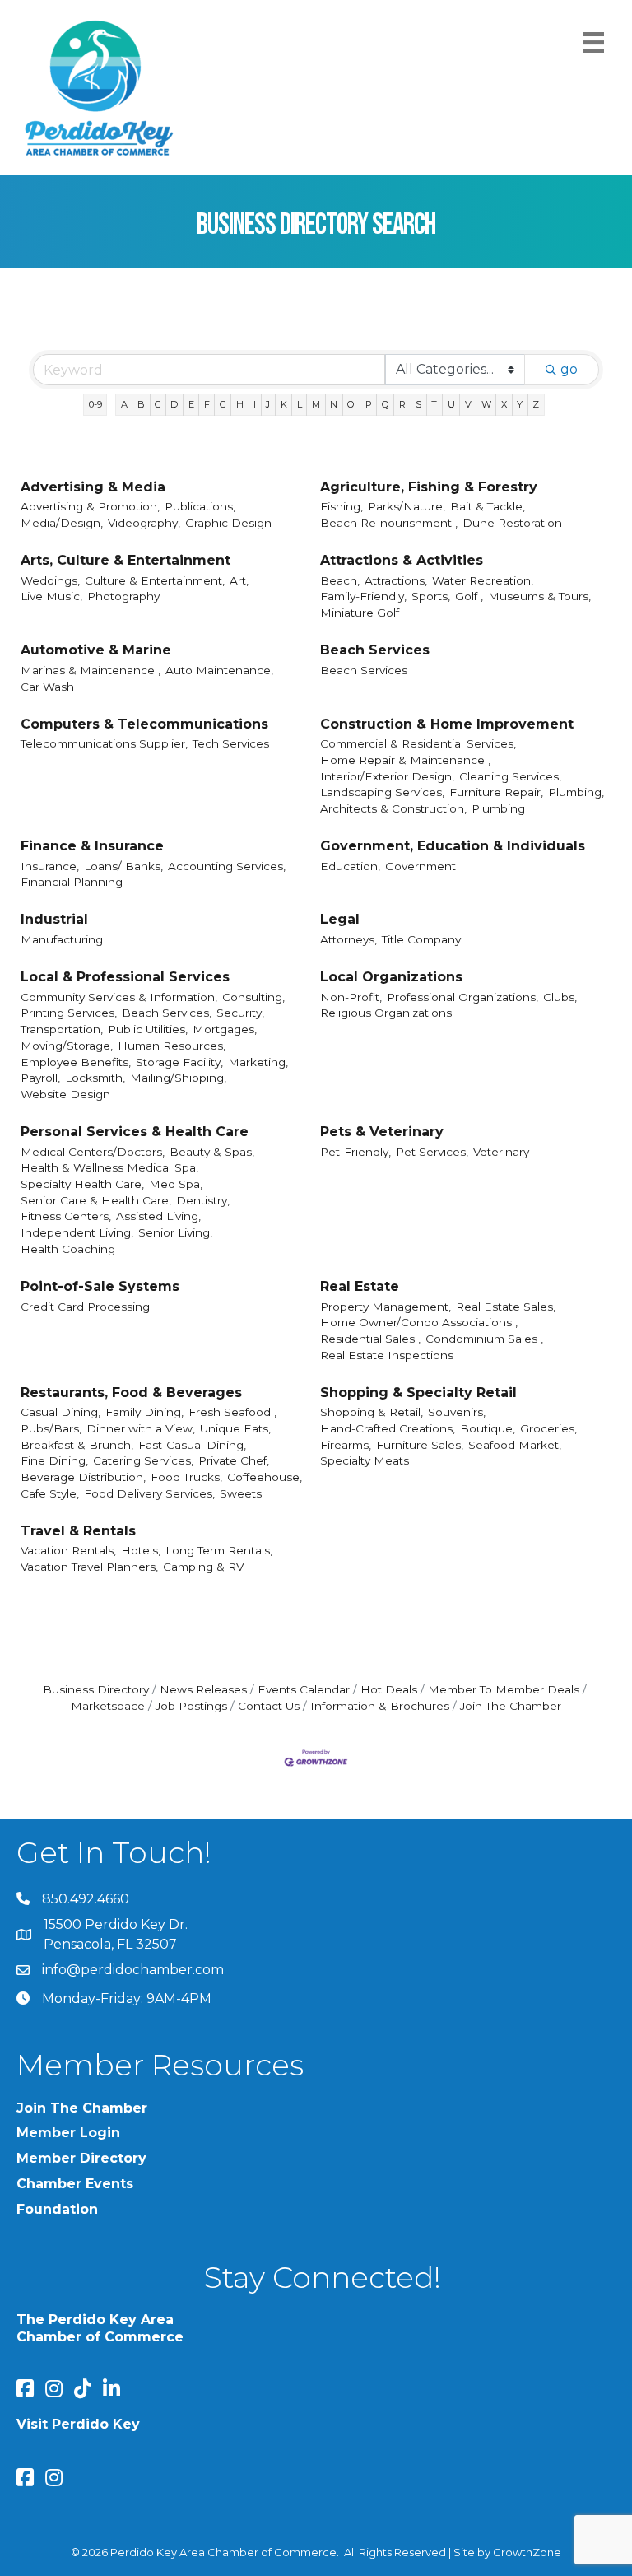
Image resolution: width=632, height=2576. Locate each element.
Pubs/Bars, (51, 1428)
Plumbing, (576, 792)
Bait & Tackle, (488, 506)
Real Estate (360, 1286)
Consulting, (253, 997)
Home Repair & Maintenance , (405, 760)
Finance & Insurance (92, 846)
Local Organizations (391, 977)
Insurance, (50, 866)
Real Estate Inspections (387, 1355)
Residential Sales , (370, 1339)
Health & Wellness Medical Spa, (109, 1167)
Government (421, 866)
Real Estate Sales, (506, 1307)
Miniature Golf (360, 613)
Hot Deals (389, 1689)
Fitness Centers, (66, 1216)
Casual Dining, (60, 1412)
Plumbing (498, 808)
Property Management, (386, 1307)
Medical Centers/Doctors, (93, 1152)
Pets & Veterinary (382, 1132)
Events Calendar (304, 1689)
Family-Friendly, (363, 596)
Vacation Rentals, (68, 1550)
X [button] (504, 404)
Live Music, (51, 596)
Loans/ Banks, (123, 866)
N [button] (334, 404)
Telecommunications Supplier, (104, 743)
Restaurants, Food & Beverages (131, 1393)
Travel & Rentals (78, 1531)
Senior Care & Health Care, (96, 1200)
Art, (239, 580)
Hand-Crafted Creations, (388, 1428)
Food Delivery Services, (149, 1493)
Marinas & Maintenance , (91, 670)
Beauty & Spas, (212, 1152)
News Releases (203, 1689)
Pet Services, (432, 1152)
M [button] (316, 404)
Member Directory (81, 2158)
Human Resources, (172, 1046)
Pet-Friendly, (355, 1152)
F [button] (207, 404)
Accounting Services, (227, 866)
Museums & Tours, (539, 596)
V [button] (468, 404)
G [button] (223, 404)
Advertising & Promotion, (90, 506)
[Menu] (594, 42)
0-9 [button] (95, 404)
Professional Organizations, (462, 997)
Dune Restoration (512, 523)
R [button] (402, 404)
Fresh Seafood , (232, 1412)
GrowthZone (527, 2552)
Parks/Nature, (407, 506)
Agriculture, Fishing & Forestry (429, 487)
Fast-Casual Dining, (192, 1445)
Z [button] (536, 404)
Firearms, (346, 1445)
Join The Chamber (511, 1706)
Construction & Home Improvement (447, 724)
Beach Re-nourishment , (389, 523)
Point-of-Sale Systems (100, 1286)
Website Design (65, 1094)
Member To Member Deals (504, 1689)
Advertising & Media (93, 487)
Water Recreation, (483, 580)
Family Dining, (144, 1412)
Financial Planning (72, 882)
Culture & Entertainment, (155, 580)
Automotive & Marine (96, 650)
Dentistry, (203, 1200)
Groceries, (548, 1428)
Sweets (241, 1493)
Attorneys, (349, 939)
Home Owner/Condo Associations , (419, 1322)
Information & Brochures (380, 1706)
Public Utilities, (148, 1029)
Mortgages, (225, 1029)
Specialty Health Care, (82, 1184)
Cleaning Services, (510, 776)
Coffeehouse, (265, 1477)
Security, (240, 1013)
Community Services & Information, (119, 997)
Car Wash (47, 687)
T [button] (434, 404)
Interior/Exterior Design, (387, 776)
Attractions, (396, 580)
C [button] (158, 404)
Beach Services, (167, 1013)
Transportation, (62, 1029)
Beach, (340, 580)
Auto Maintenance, (219, 670)
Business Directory (96, 1689)
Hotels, (141, 1550)
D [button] (174, 404)
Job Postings (191, 1706)
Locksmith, (95, 1078)
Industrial (54, 919)
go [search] (569, 369)
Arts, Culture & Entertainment (125, 560)
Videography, (144, 523)
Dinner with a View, (141, 1428)
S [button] (418, 404)
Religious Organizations (386, 1013)
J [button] (268, 404)
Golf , (469, 596)
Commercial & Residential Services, (418, 743)
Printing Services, (69, 1013)
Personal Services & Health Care (135, 1132)
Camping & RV (203, 1567)
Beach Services (375, 650)
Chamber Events (75, 2184)
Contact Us (269, 1706)
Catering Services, (143, 1460)
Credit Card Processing (85, 1307)
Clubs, (560, 997)
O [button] (351, 404)
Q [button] (386, 404)
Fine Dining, (54, 1460)
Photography (123, 596)
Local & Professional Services (125, 977)
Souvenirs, (457, 1412)
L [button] (300, 404)
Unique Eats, (235, 1428)
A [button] (124, 404)
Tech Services (231, 743)
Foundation (57, 2209)
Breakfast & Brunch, (77, 1445)
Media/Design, (62, 523)
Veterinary (501, 1152)
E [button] (191, 404)
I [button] (255, 404)
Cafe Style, (50, 1493)
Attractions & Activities (402, 560)
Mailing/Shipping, (178, 1078)
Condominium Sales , (484, 1339)
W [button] (486, 404)
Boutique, (488, 1428)
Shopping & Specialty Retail (418, 1393)
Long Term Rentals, (219, 1550)
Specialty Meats (365, 1460)
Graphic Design (228, 523)
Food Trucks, (186, 1477)
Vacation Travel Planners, (89, 1567)
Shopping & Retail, (372, 1412)
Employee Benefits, (76, 1062)
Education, (350, 866)
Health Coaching (68, 1249)
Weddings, (50, 580)
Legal (340, 919)
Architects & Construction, (393, 808)
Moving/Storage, (67, 1046)
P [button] (369, 404)
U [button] (451, 404)
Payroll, (40, 1078)
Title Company (421, 939)
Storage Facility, (179, 1062)
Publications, (200, 506)
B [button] (141, 404)
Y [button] (520, 404)
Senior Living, (175, 1232)
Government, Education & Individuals (453, 846)
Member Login (68, 2133)
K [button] (284, 404)
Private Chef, (234, 1460)
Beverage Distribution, (83, 1477)
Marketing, (258, 1062)
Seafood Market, (515, 1445)
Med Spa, (176, 1184)
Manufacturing (62, 939)
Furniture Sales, (420, 1445)
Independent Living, (77, 1232)
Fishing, (342, 506)
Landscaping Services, (382, 792)
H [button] (240, 404)
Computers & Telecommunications (144, 724)
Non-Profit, (351, 997)
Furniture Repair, (496, 792)
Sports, (431, 596)
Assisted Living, (158, 1216)
